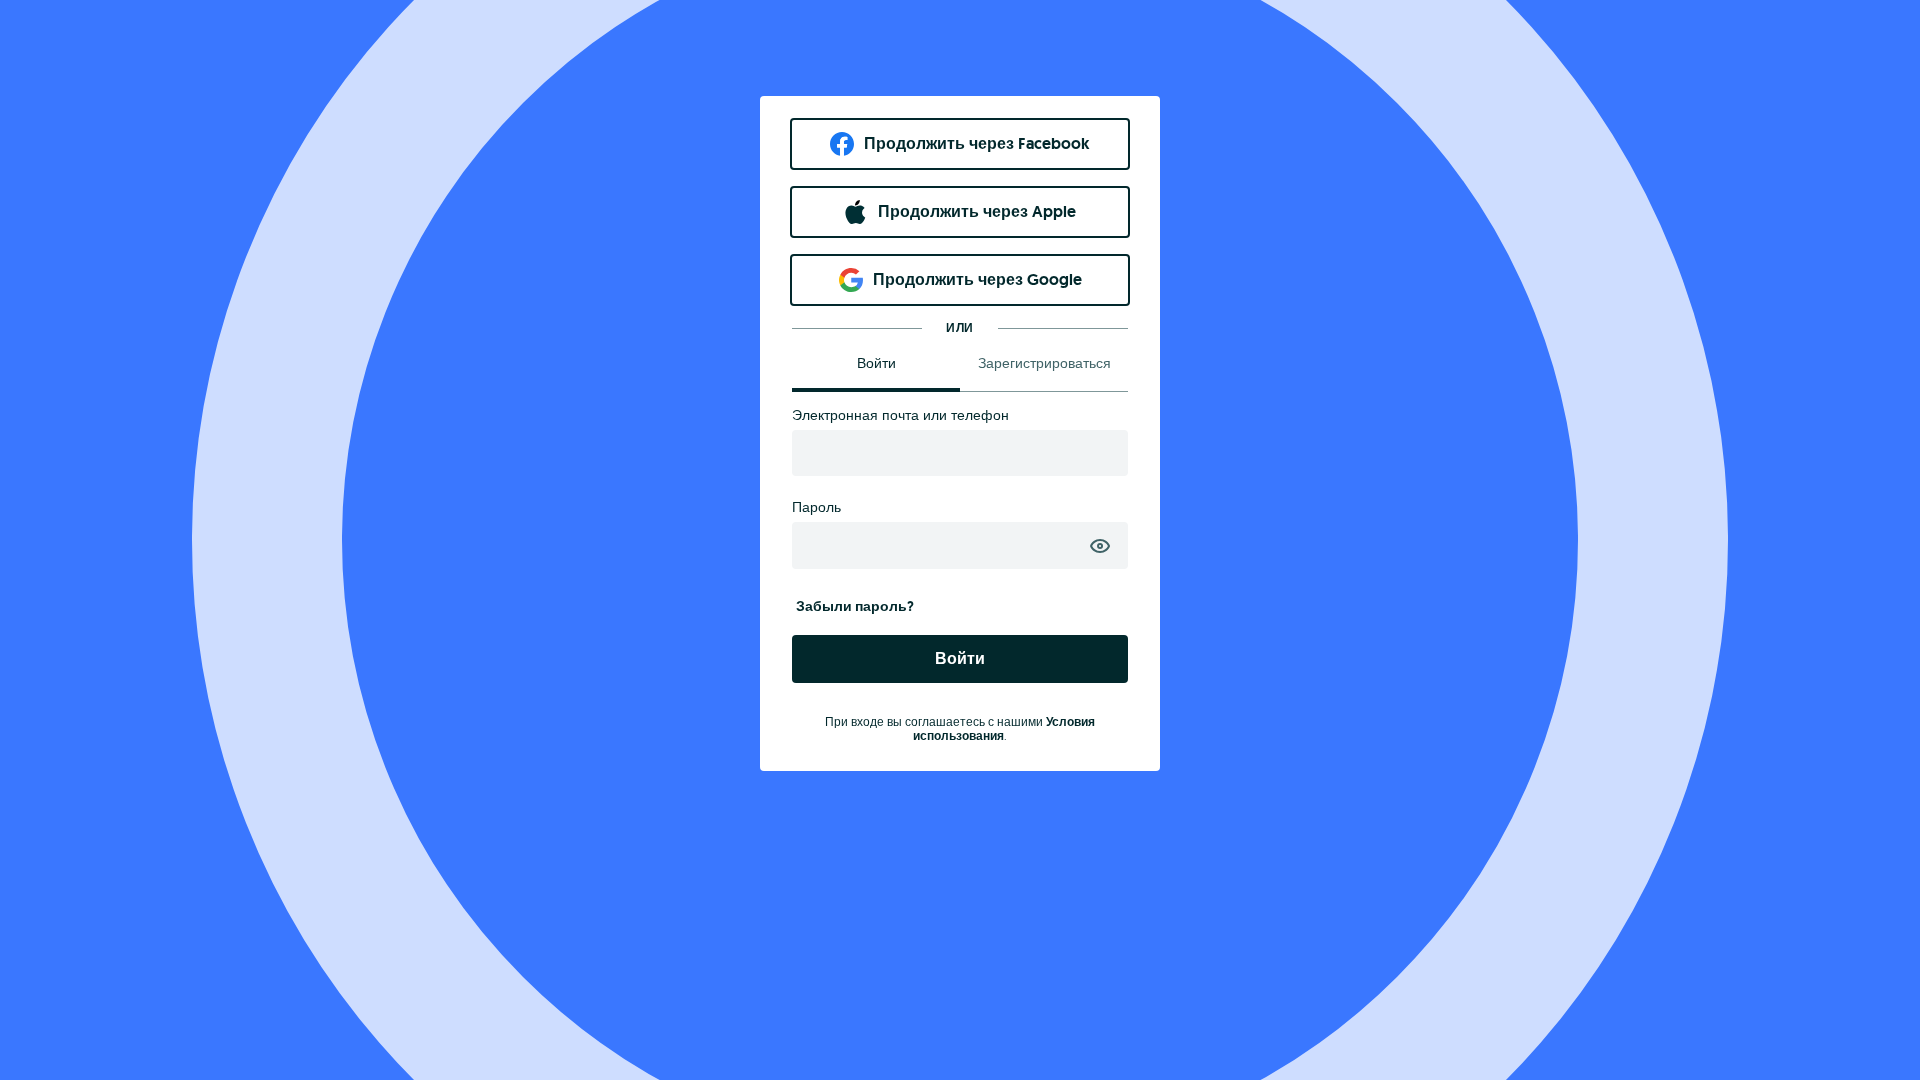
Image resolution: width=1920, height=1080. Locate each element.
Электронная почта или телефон (900, 415)
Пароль (816, 507)
